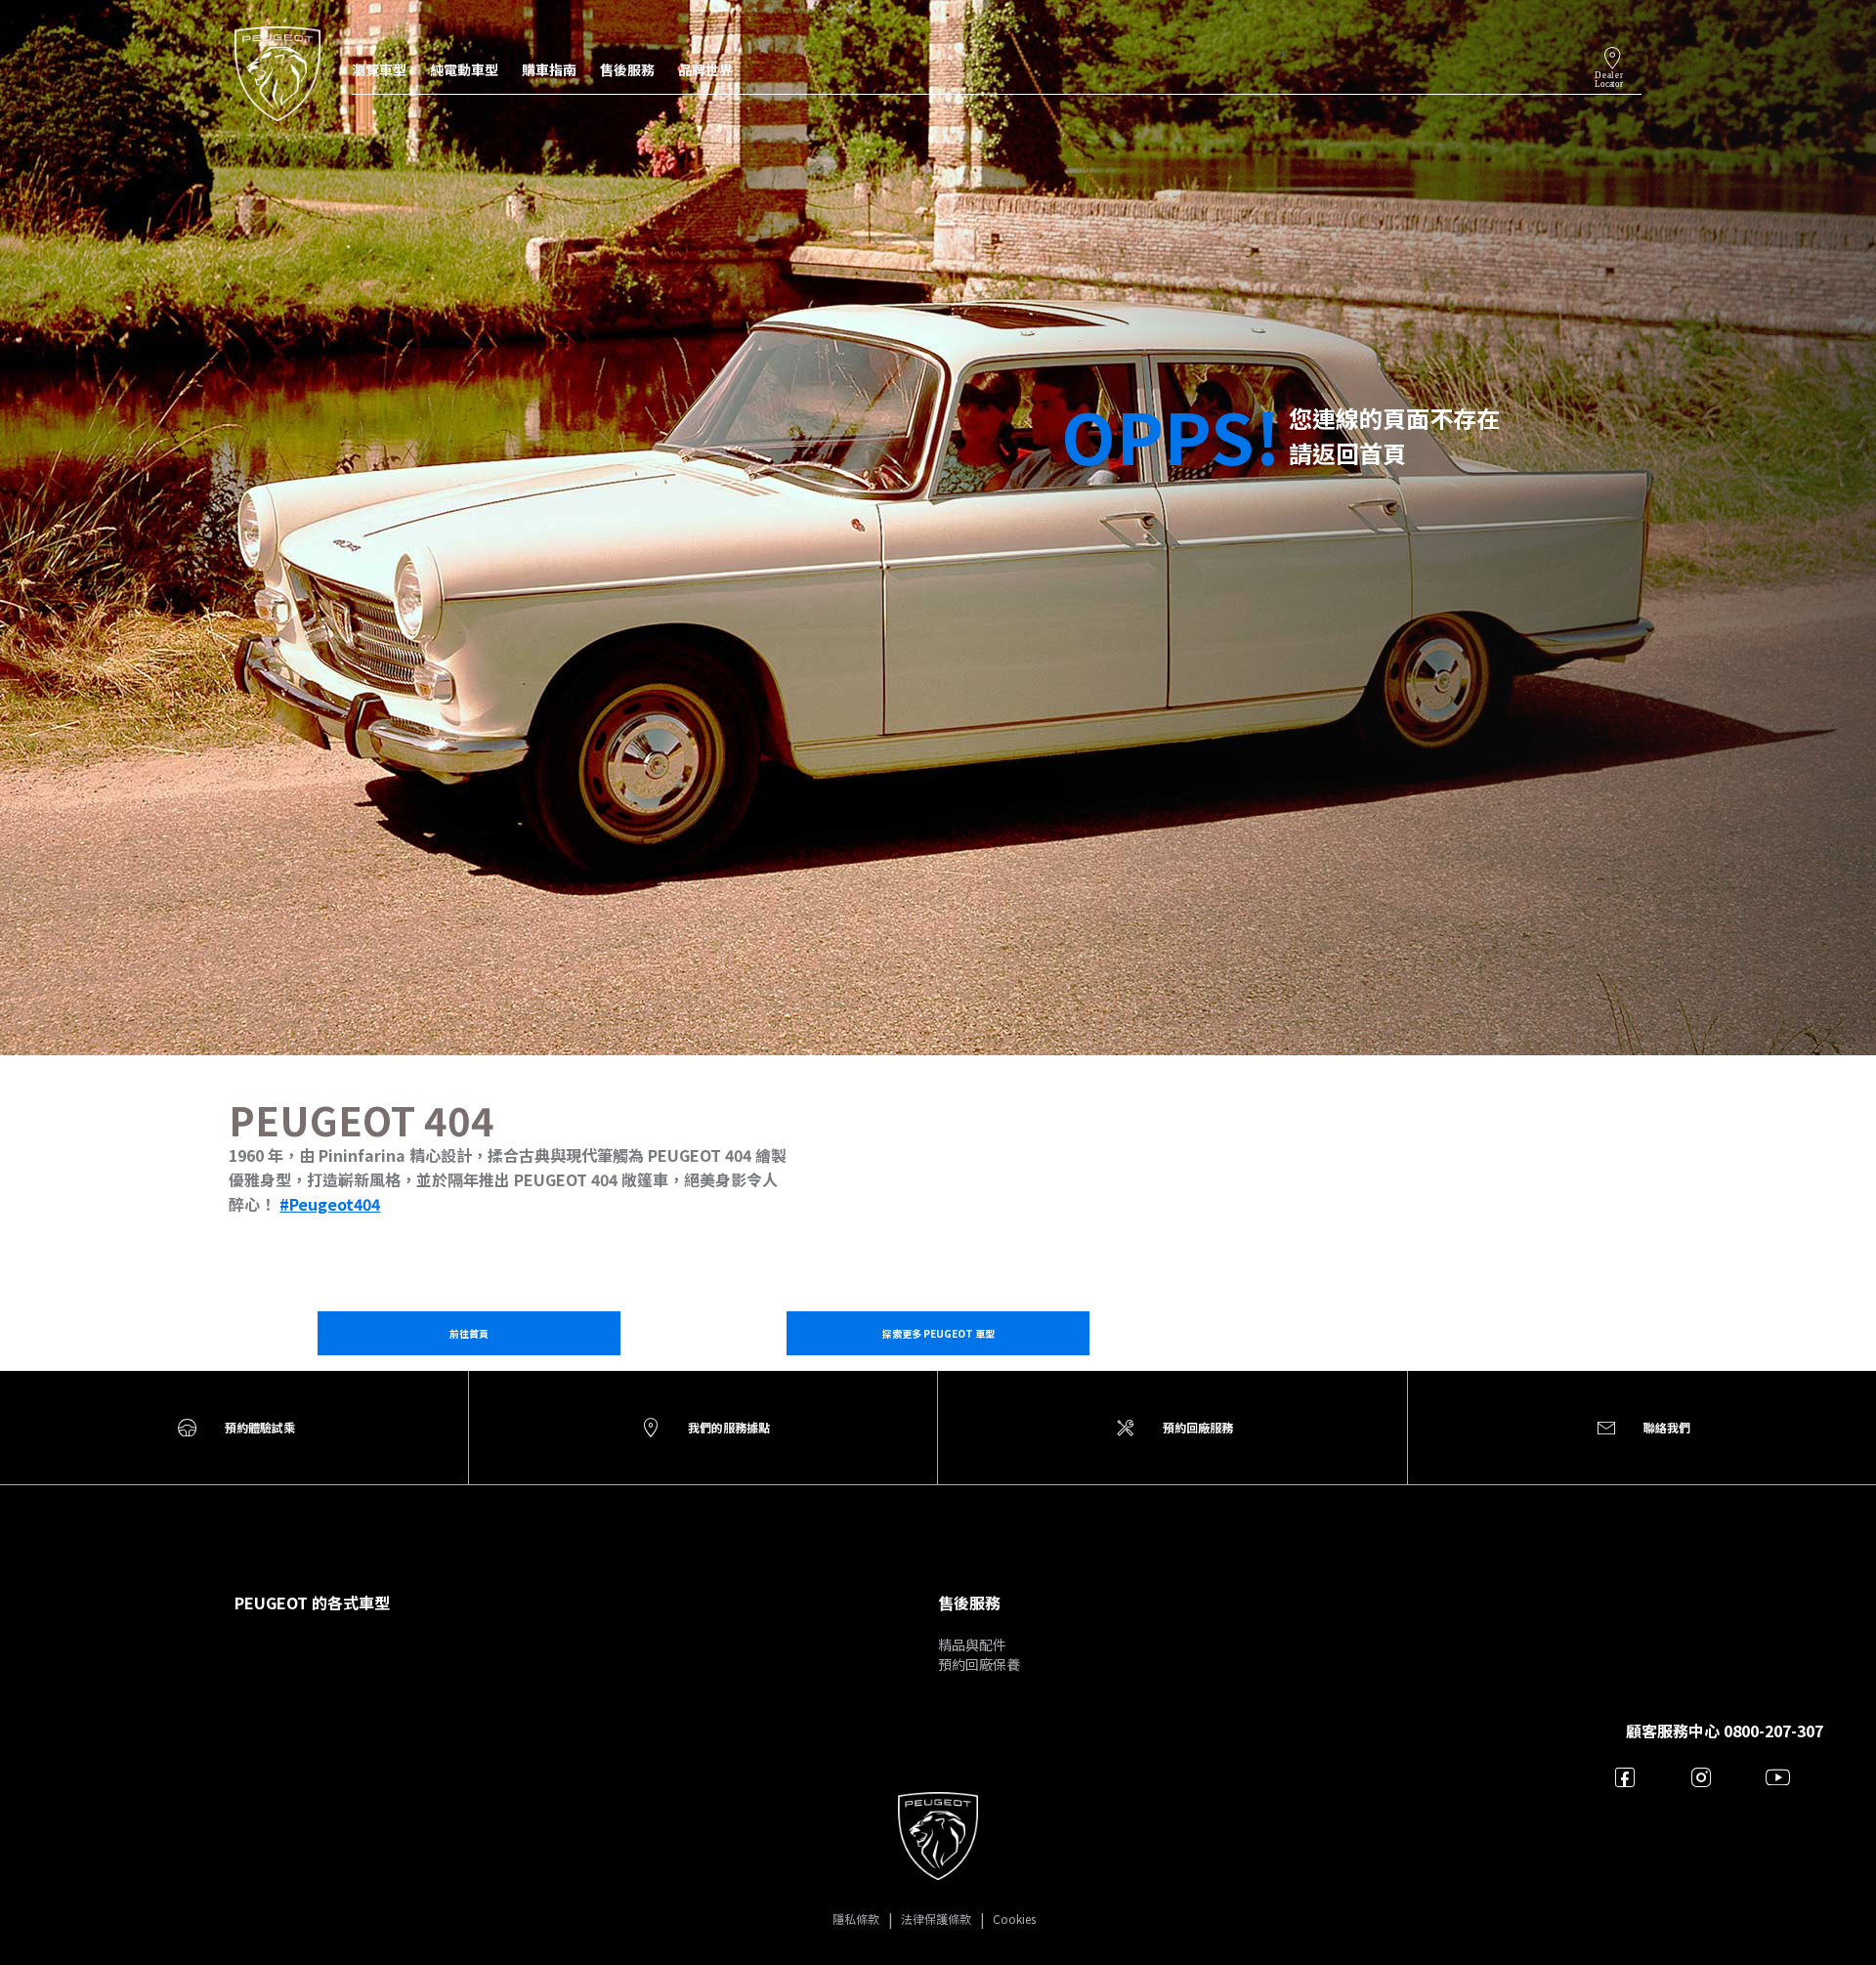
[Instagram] (1702, 1777)
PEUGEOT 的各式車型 (312, 1602)
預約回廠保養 (979, 1664)
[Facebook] (1625, 1777)
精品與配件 (972, 1645)
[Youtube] (1778, 1777)
